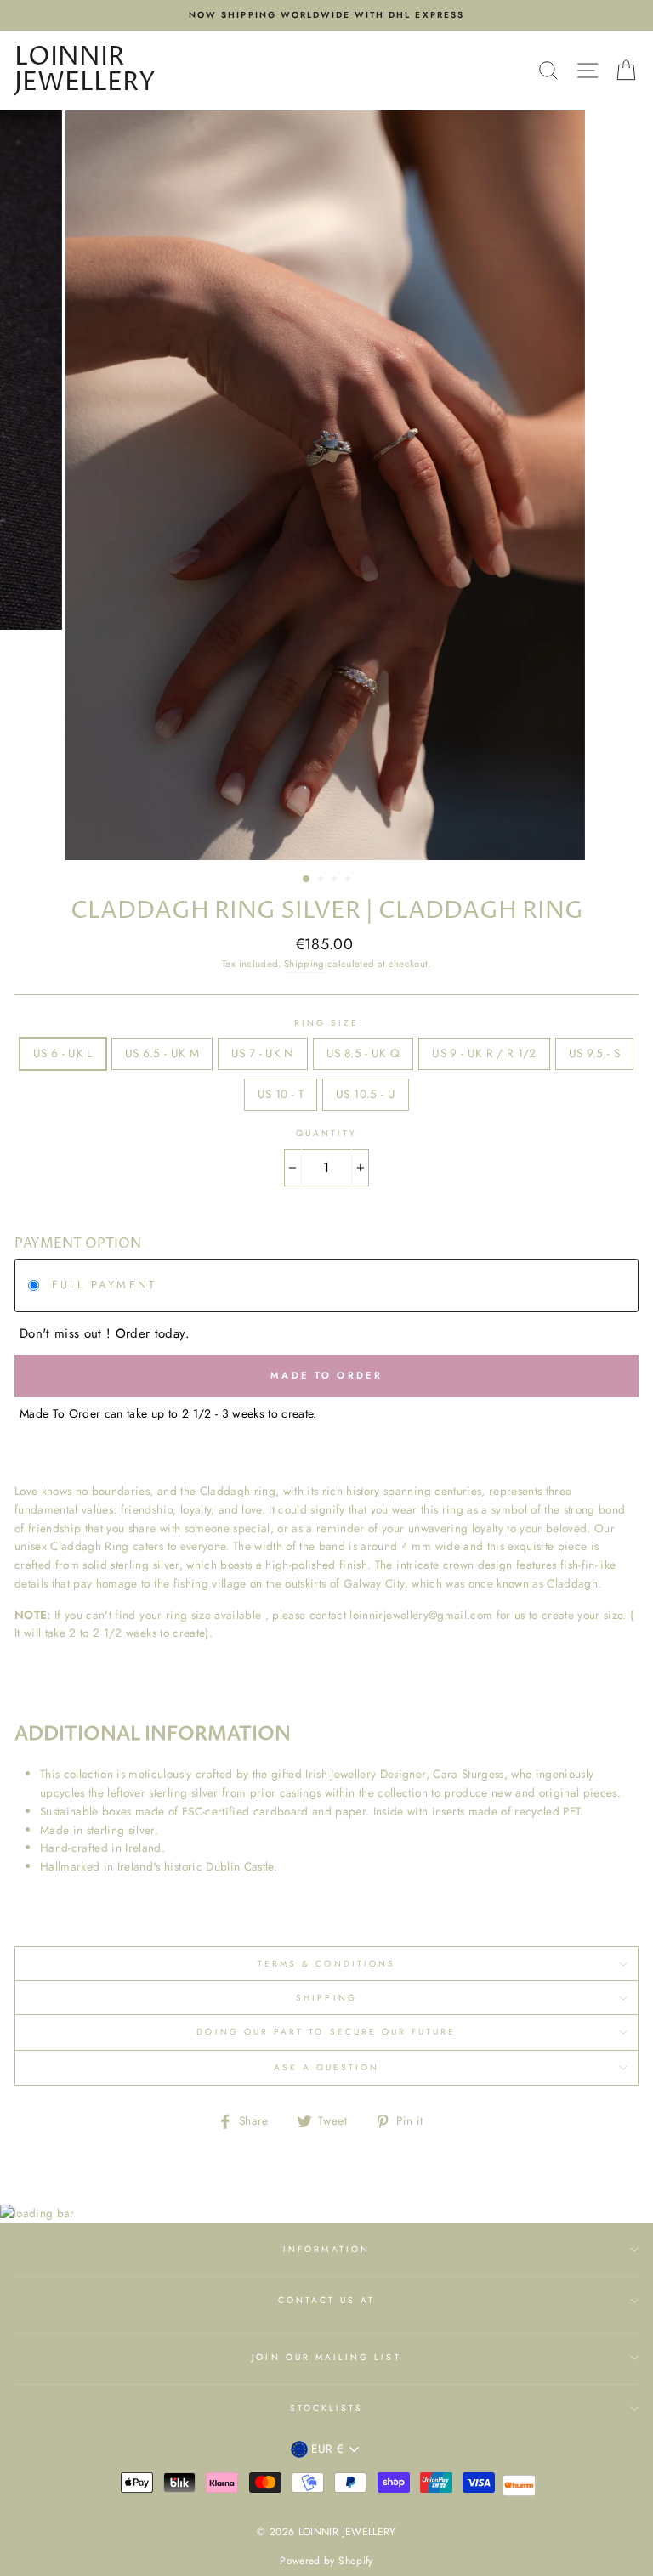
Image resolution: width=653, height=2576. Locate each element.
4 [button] (349, 880)
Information (326, 2249)
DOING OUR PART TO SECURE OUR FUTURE (326, 2032)
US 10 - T (281, 1094)
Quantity (326, 1133)
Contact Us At (327, 2300)
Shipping (304, 964)
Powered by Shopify (326, 2561)
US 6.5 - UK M (162, 1053)
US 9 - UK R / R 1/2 (484, 1053)
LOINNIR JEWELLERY (85, 71)
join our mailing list (326, 2357)
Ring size (327, 1023)
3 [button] (336, 880)
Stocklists (327, 2408)
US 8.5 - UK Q (363, 1053)
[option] (326, 15)
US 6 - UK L (63, 1053)
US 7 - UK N (263, 1053)
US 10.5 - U (366, 1094)
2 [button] (322, 880)
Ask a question (327, 2067)
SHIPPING (326, 1998)
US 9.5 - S (594, 1053)
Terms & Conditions (326, 1964)
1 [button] (307, 880)
